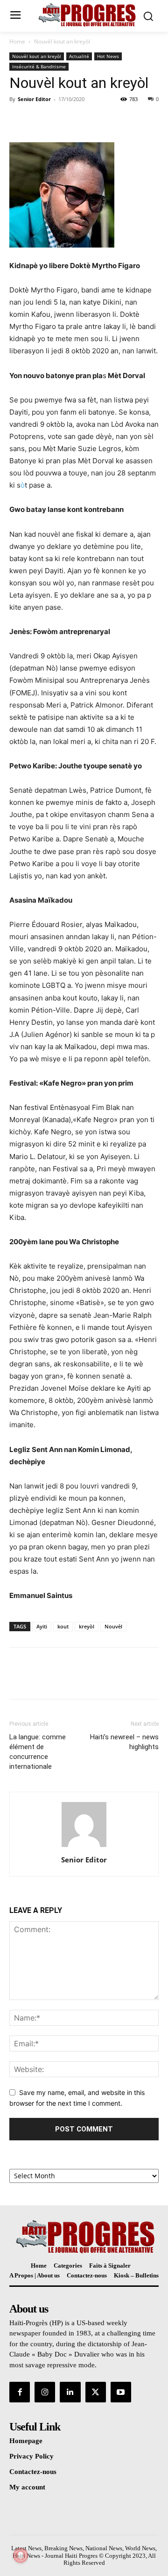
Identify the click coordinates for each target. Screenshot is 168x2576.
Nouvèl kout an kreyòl (62, 41)
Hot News (108, 56)
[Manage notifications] (21, 2555)
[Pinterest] (62, 120)
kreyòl (87, 1626)
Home (17, 41)
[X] (40, 120)
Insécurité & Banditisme (39, 66)
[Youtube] (121, 2392)
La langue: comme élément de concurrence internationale (38, 1752)
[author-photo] (84, 1847)
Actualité (79, 56)
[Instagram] (45, 2392)
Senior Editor (34, 99)
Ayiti (42, 1626)
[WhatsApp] (83, 120)
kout (63, 1626)
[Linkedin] (70, 2392)
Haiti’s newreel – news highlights (124, 1742)
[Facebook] (19, 120)
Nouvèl (113, 1626)
